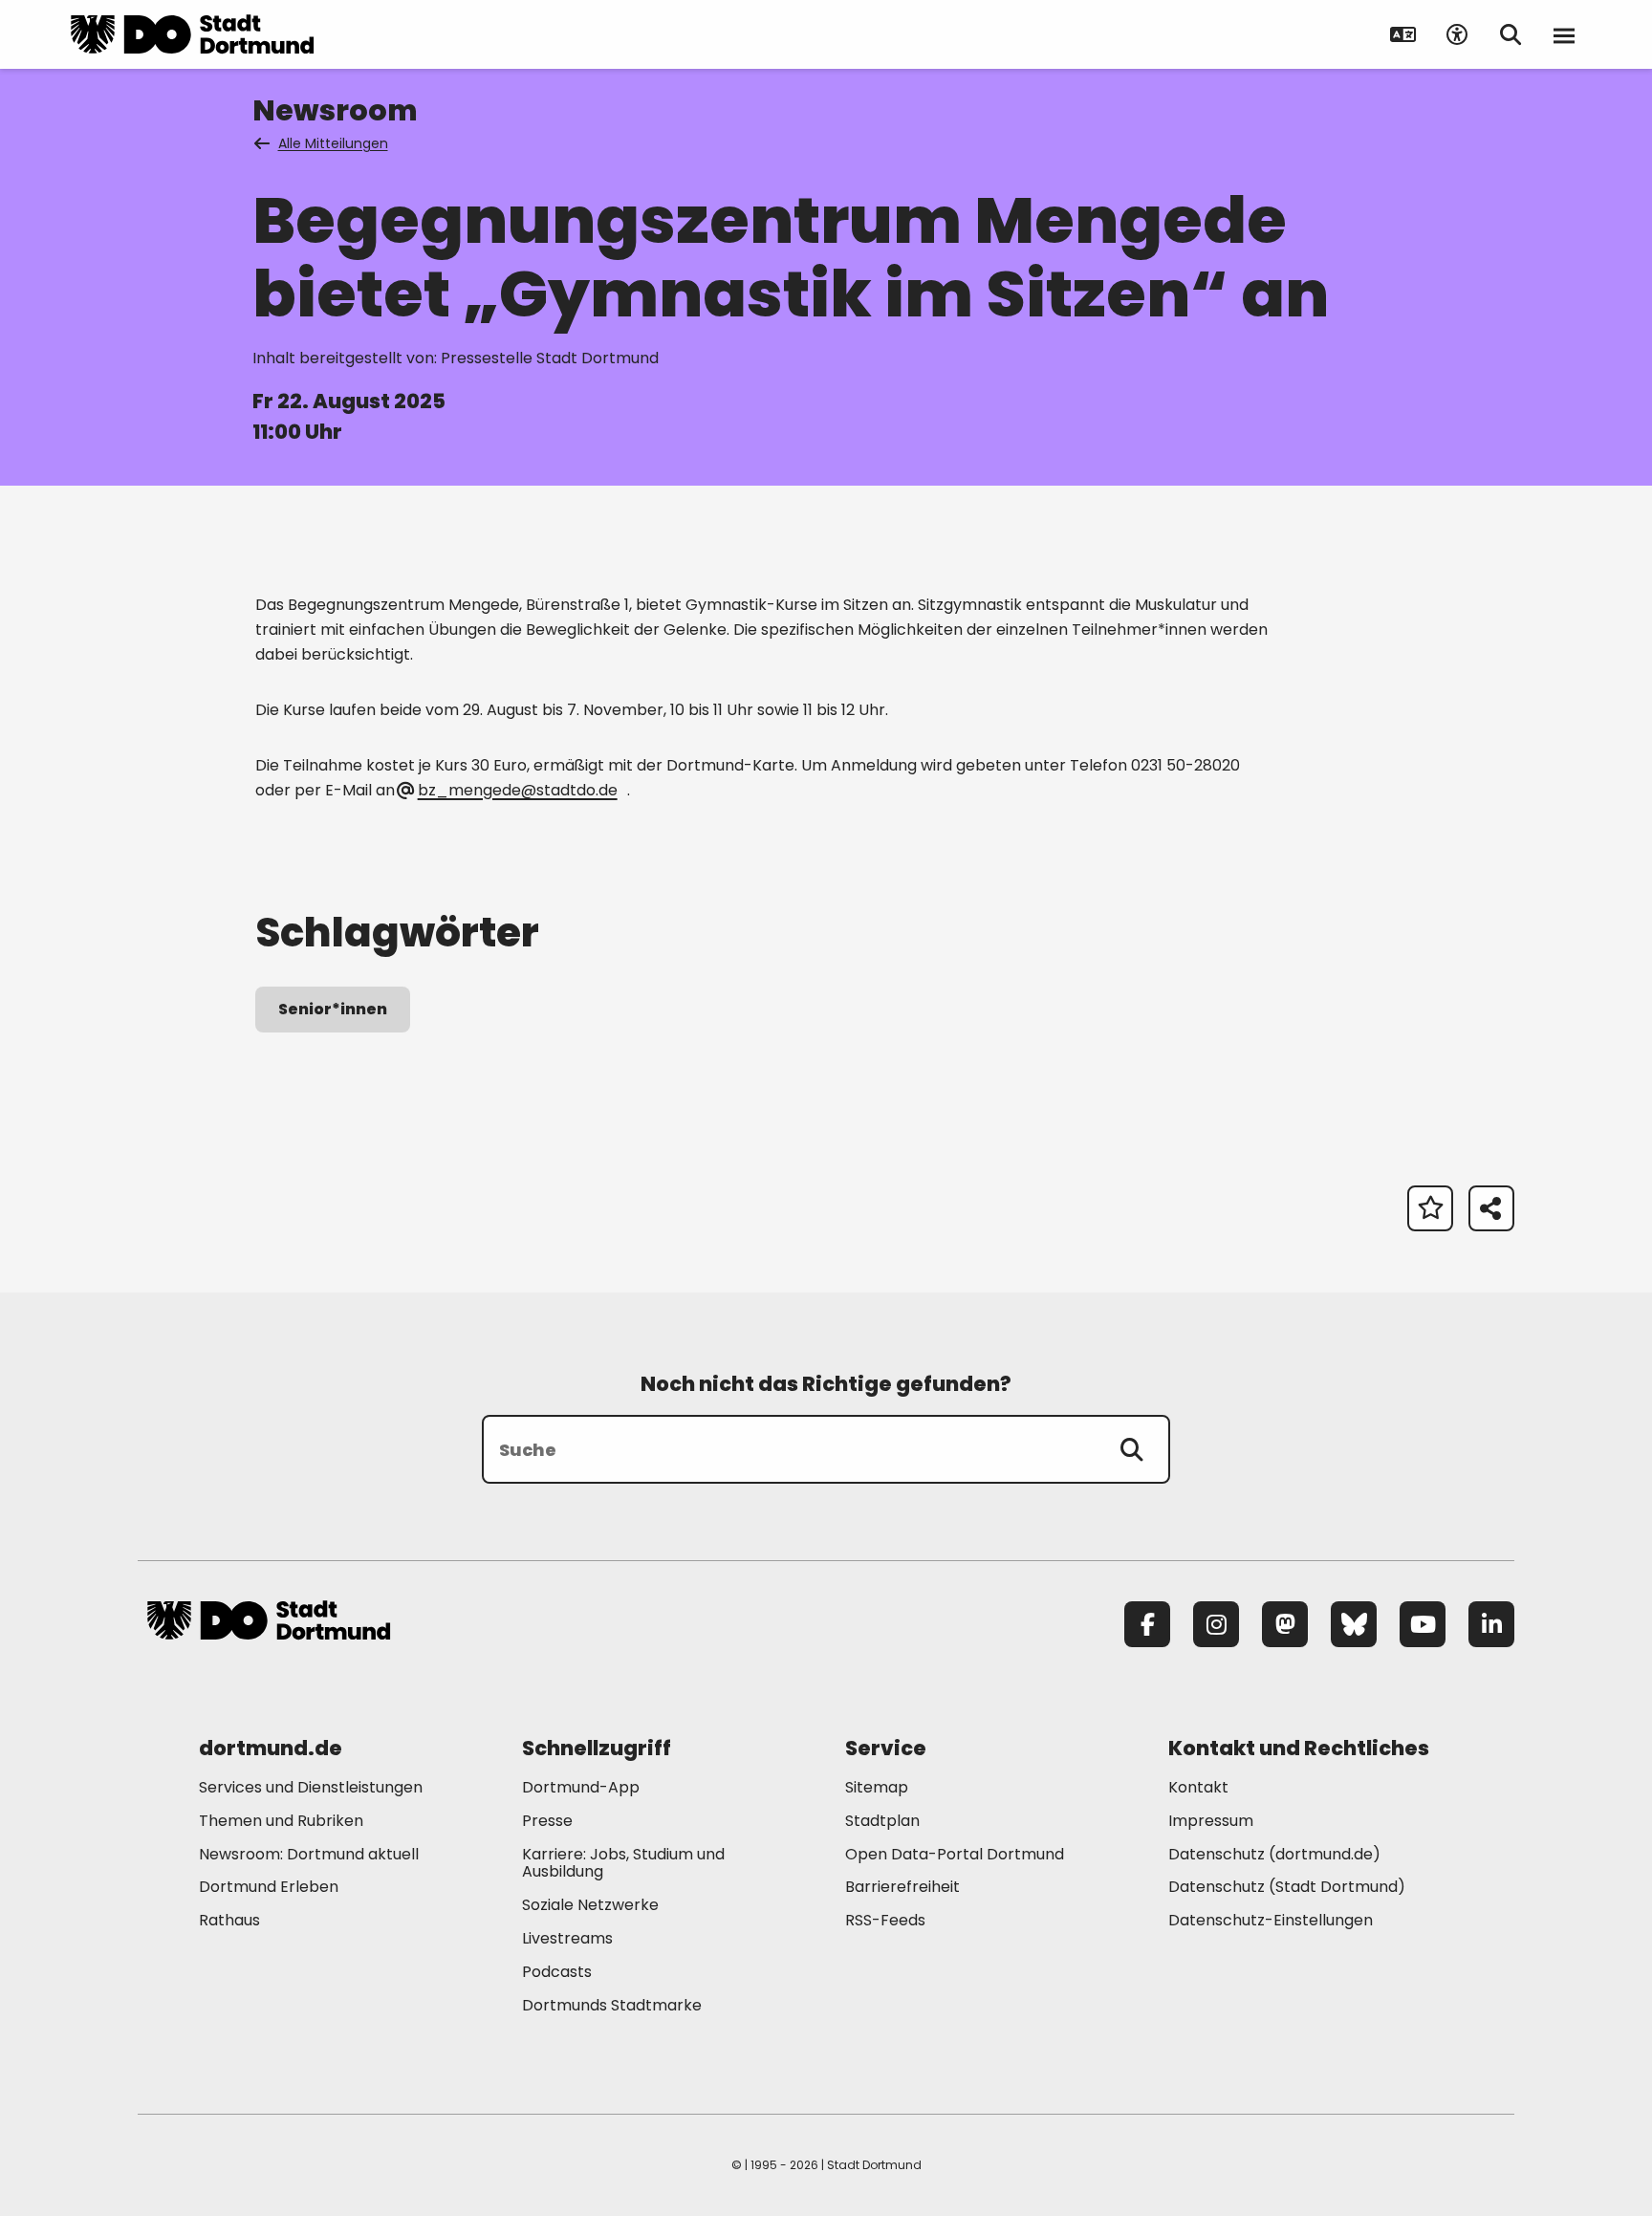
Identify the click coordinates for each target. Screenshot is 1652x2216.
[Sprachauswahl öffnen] (1403, 34)
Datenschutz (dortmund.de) (1274, 1854)
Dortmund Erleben (269, 1887)
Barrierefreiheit (902, 1887)
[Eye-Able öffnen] (1457, 34)
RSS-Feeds (885, 1920)
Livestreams (567, 1938)
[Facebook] (1147, 1624)
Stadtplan (882, 1821)
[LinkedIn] (1491, 1624)
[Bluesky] (1354, 1624)
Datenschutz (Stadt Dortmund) (1287, 1887)
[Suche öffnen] (1511, 34)
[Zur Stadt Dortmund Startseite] (192, 34)
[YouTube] (1423, 1624)
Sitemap (877, 1787)
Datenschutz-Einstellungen (1271, 1921)
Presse (547, 1821)
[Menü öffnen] (1564, 34)
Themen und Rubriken (281, 1821)
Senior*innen (333, 1009)
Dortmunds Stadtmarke (612, 2005)
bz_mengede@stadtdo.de (517, 790)
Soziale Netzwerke (590, 1905)
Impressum (1211, 1821)
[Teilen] (1491, 1208)
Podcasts (557, 1972)
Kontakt (1198, 1787)
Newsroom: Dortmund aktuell (309, 1854)
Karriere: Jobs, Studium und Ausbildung (623, 1863)
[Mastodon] (1285, 1624)
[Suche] (1132, 1449)
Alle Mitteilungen (333, 143)
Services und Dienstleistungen (311, 1787)
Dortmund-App (581, 1787)
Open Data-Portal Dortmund (955, 1854)
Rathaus (229, 1920)
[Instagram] (1216, 1624)
